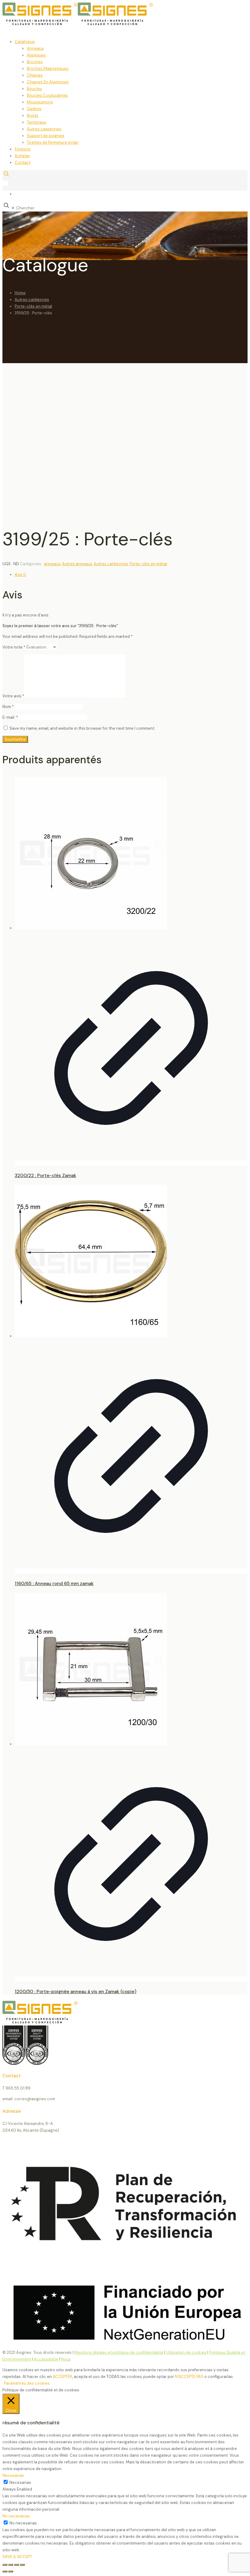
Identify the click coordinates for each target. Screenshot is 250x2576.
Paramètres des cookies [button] (27, 2383)
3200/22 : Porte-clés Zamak (45, 1176)
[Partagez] (16, 2565)
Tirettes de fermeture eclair (53, 142)
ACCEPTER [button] (62, 2377)
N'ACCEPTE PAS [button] (189, 2377)
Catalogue (25, 42)
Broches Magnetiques (48, 69)
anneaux (52, 564)
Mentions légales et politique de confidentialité (119, 2352)
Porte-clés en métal (33, 306)
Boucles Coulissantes (47, 95)
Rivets (33, 116)
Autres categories (44, 129)
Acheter (22, 156)
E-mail (10, 717)
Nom (8, 707)
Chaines (35, 75)
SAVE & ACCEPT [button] (17, 2557)
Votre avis (13, 696)
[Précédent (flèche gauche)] (5, 2571)
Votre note (14, 647)
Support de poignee (46, 136)
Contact (23, 163)
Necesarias (20, 2482)
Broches (35, 62)
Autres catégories (32, 300)
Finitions (23, 149)
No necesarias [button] (16, 2516)
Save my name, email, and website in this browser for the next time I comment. (82, 728)
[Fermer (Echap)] (22, 2565)
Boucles (34, 89)
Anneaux (35, 48)
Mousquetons (40, 102)
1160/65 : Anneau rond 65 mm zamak (54, 1584)
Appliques (36, 55)
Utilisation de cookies (186, 2352)
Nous (66, 2359)
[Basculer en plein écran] (11, 2565)
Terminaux (36, 122)
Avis (20, 574)
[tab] (131, 575)
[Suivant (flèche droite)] (11, 2571)
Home (20, 293)
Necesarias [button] (13, 2475)
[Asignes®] (109, 24)
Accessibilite (46, 2359)
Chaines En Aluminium (48, 82)
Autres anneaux (77, 564)
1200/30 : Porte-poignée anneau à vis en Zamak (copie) (75, 1992)
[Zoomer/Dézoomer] (5, 2565)
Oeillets (34, 109)
